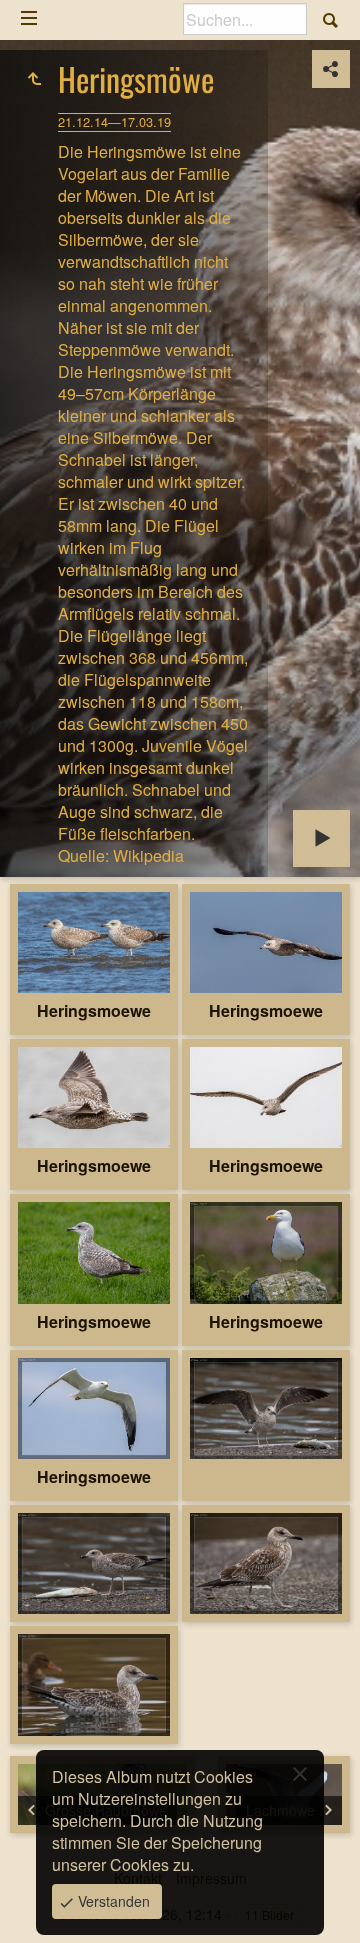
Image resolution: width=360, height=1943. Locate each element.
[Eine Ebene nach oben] (34, 79)
